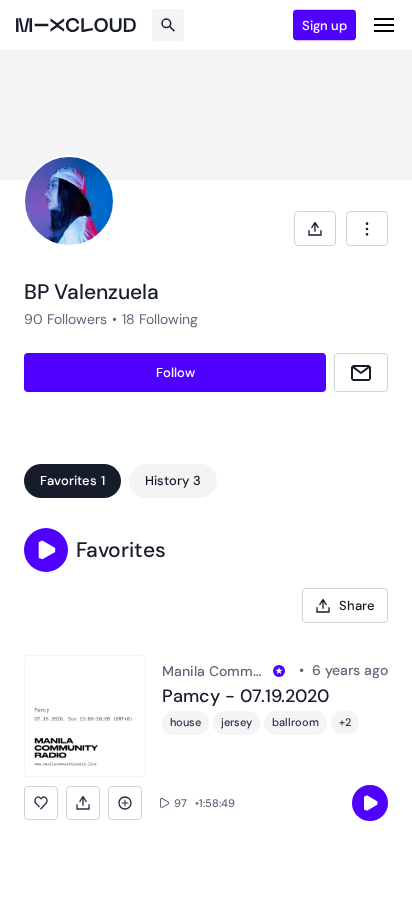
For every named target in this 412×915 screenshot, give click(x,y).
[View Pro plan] (279, 671)
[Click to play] (370, 803)
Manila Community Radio (214, 671)
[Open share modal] (315, 228)
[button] (46, 550)
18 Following (160, 319)
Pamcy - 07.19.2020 (245, 697)
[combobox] (367, 228)
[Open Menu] (384, 25)
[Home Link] (76, 25)
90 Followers (65, 319)
